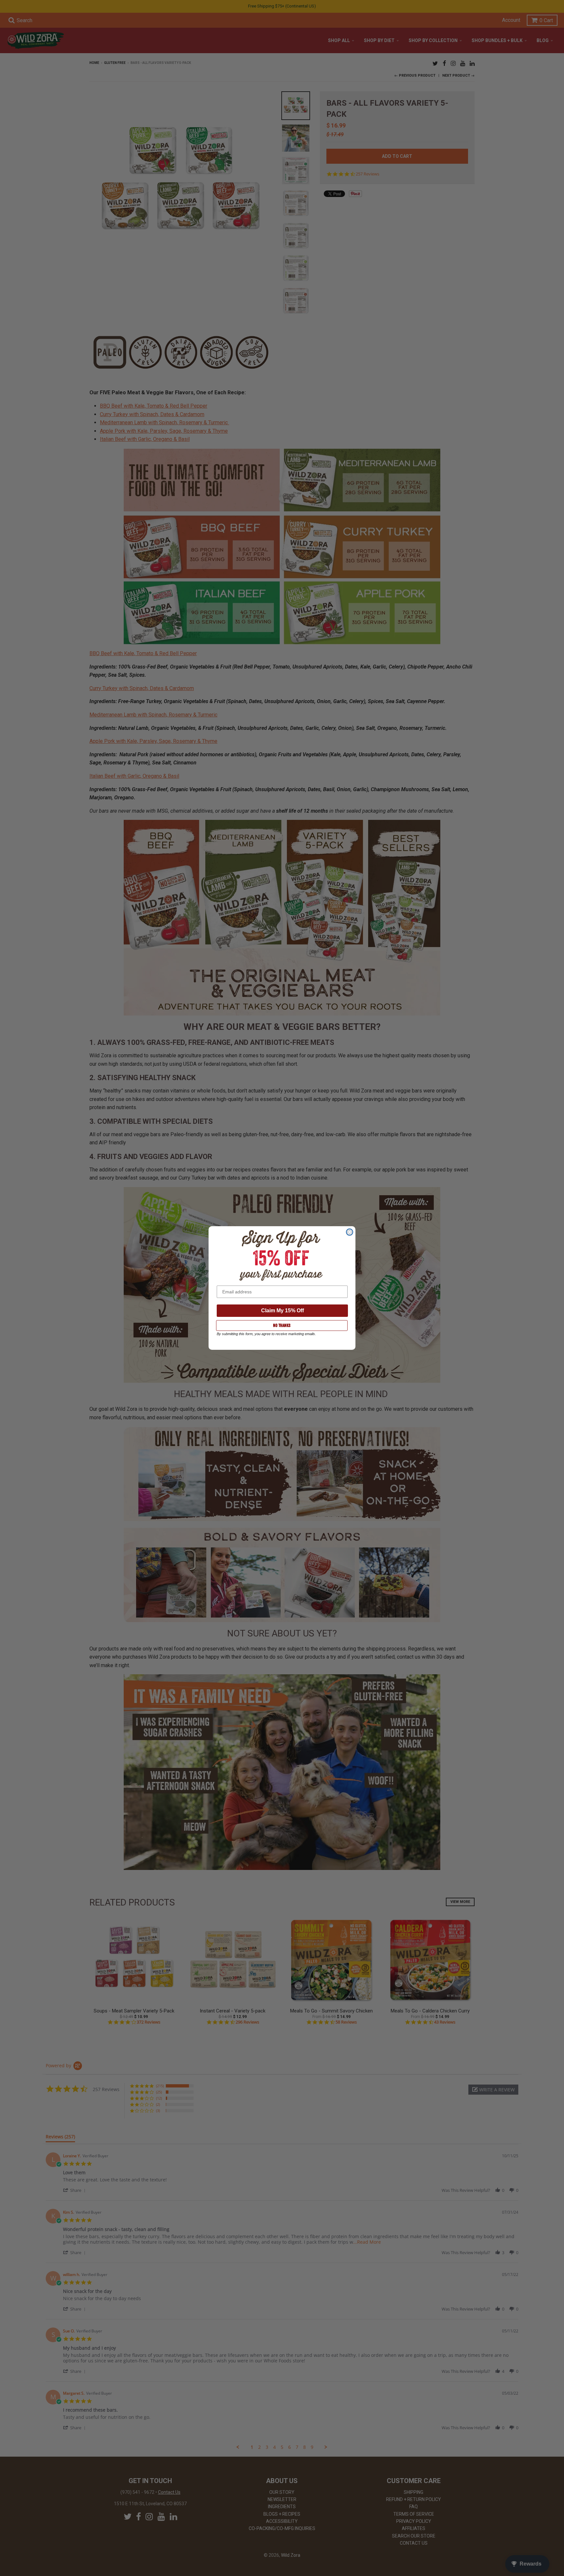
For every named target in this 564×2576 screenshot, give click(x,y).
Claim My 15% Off (282, 1311)
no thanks (282, 1325)
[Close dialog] (350, 1232)
